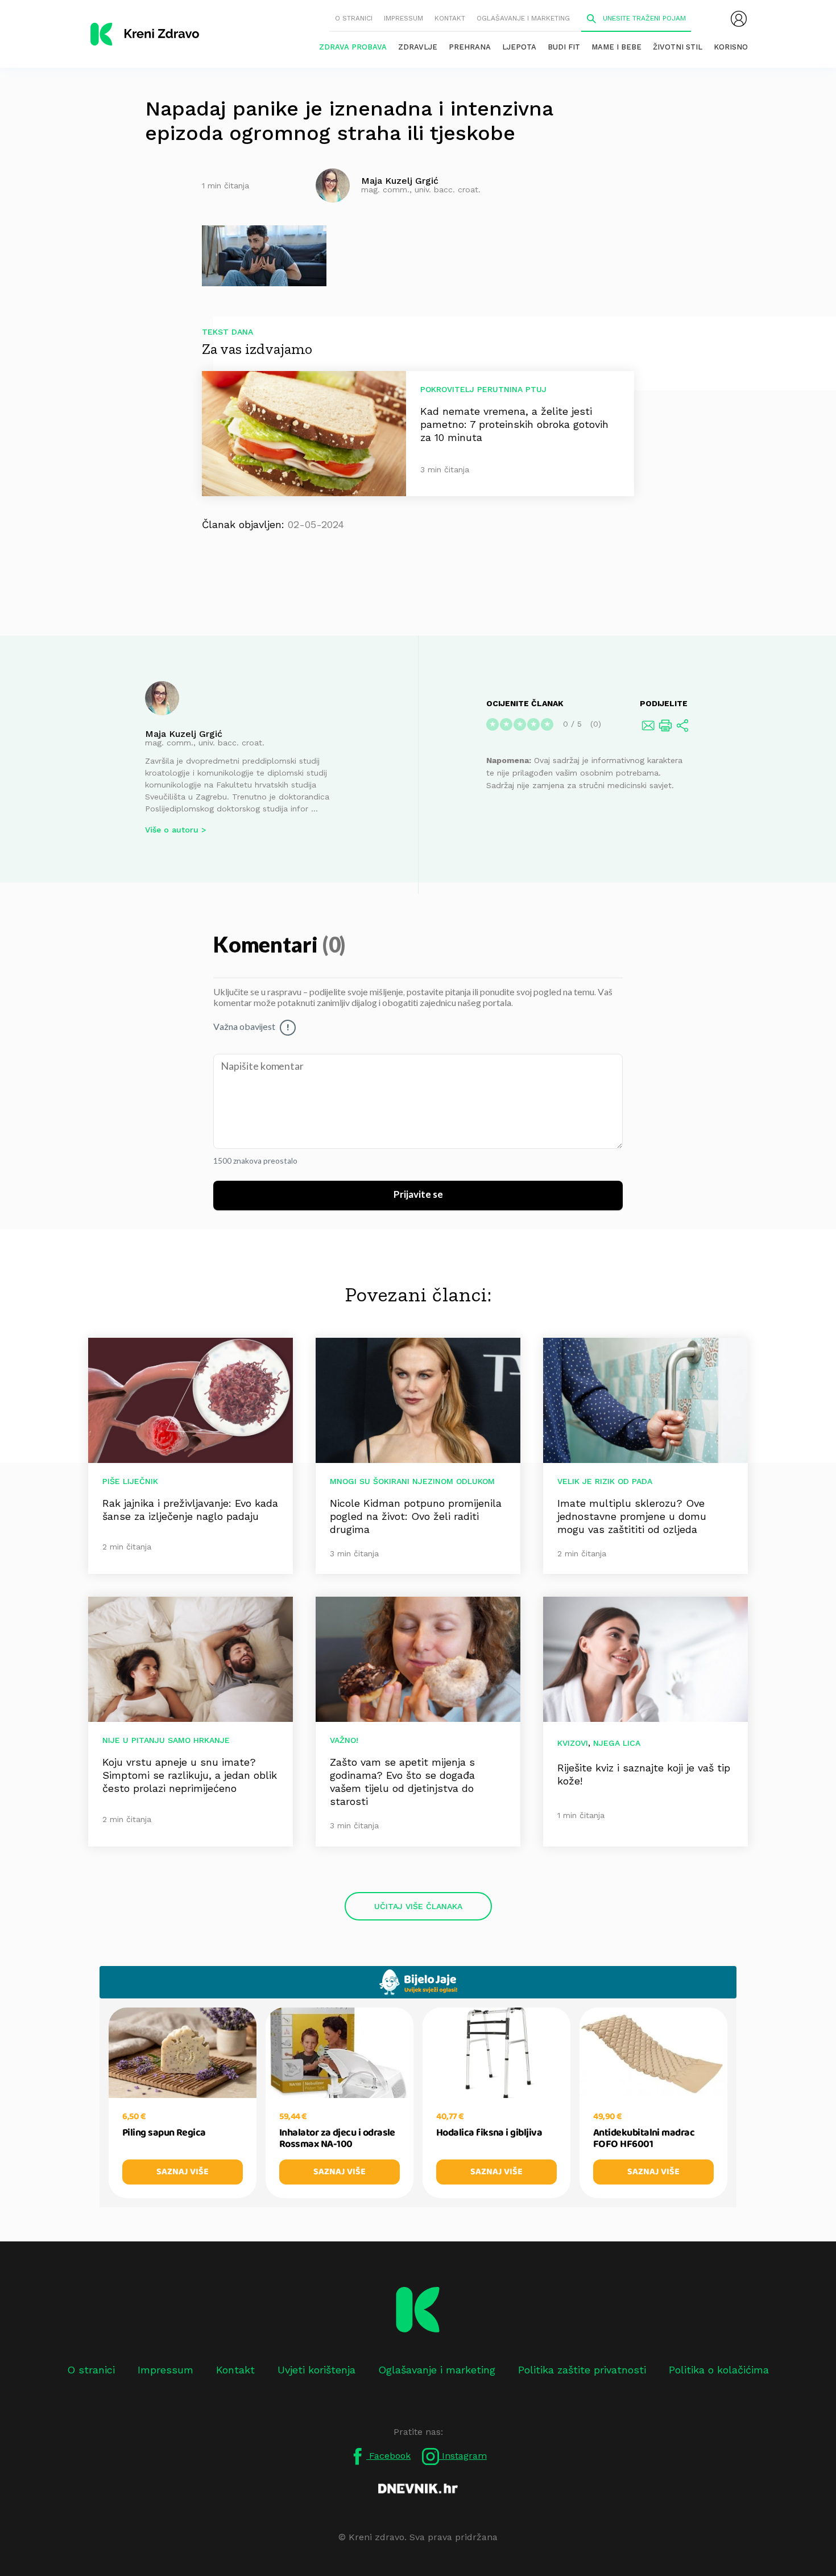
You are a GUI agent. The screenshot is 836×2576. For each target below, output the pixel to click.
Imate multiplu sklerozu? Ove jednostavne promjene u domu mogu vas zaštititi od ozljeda (632, 1516)
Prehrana (470, 47)
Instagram (463, 2456)
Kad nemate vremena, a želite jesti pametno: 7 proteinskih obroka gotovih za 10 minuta (514, 424)
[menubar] (739, 19)
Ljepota (519, 47)
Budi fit (564, 47)
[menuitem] (739, 19)
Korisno (731, 47)
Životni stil (678, 47)
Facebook (388, 2456)
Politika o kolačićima (719, 2370)
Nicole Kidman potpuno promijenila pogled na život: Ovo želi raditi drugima (416, 1516)
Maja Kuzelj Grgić (184, 734)
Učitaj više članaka (418, 1906)
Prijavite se (418, 1195)
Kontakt (450, 18)
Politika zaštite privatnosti (582, 2370)
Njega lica (617, 1743)
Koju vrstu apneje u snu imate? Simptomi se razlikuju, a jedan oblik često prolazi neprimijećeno (190, 1775)
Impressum (403, 18)
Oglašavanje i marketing (523, 18)
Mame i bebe (616, 47)
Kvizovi (573, 1743)
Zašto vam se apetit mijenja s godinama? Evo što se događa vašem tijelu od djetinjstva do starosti (402, 1782)
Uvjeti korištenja (316, 2370)
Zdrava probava (353, 47)
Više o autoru (172, 830)
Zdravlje (418, 47)
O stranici (354, 18)
